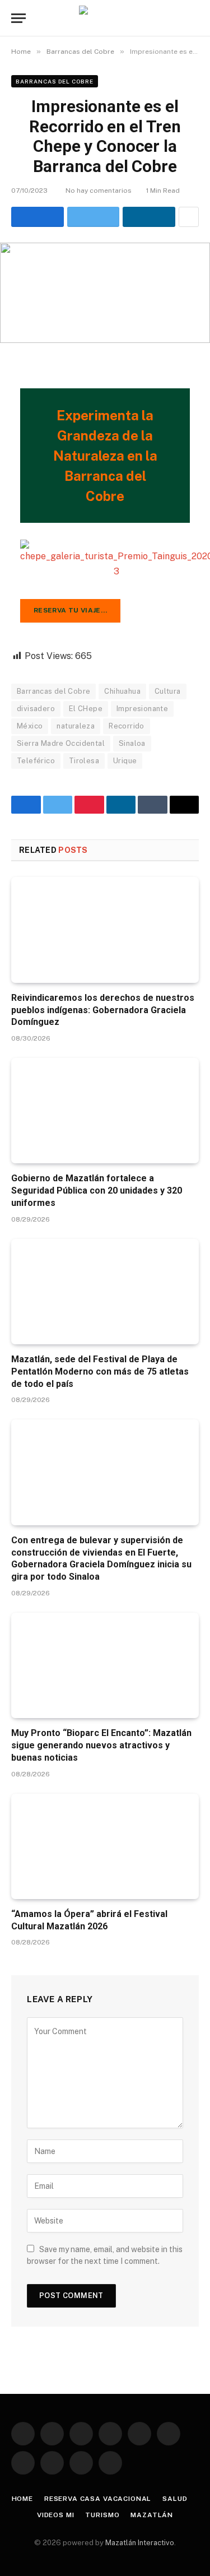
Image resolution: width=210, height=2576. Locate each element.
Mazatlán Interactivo (140, 2543)
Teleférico (36, 761)
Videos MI (56, 2515)
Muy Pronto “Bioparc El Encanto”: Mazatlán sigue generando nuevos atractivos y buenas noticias (101, 1745)
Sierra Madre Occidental (61, 743)
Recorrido (127, 726)
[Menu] (18, 18)
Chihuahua (122, 691)
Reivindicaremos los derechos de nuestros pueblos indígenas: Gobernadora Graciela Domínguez (103, 1010)
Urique (125, 761)
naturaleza (76, 726)
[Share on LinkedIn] (149, 217)
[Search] (194, 18)
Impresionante (142, 709)
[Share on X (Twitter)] (94, 217)
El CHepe (86, 709)
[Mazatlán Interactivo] (105, 18)
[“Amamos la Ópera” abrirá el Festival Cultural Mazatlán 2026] (105, 1846)
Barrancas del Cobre (55, 81)
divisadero (36, 709)
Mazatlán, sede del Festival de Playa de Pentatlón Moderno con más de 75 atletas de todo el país (100, 1371)
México (30, 726)
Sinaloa (132, 743)
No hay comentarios (99, 191)
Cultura (168, 691)
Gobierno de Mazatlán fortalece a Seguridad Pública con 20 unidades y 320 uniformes (97, 1190)
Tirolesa (84, 761)
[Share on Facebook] (38, 217)
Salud (175, 2499)
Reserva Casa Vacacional (98, 2499)
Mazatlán (152, 2515)
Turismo (102, 2515)
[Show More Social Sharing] (189, 217)
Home (22, 2499)
